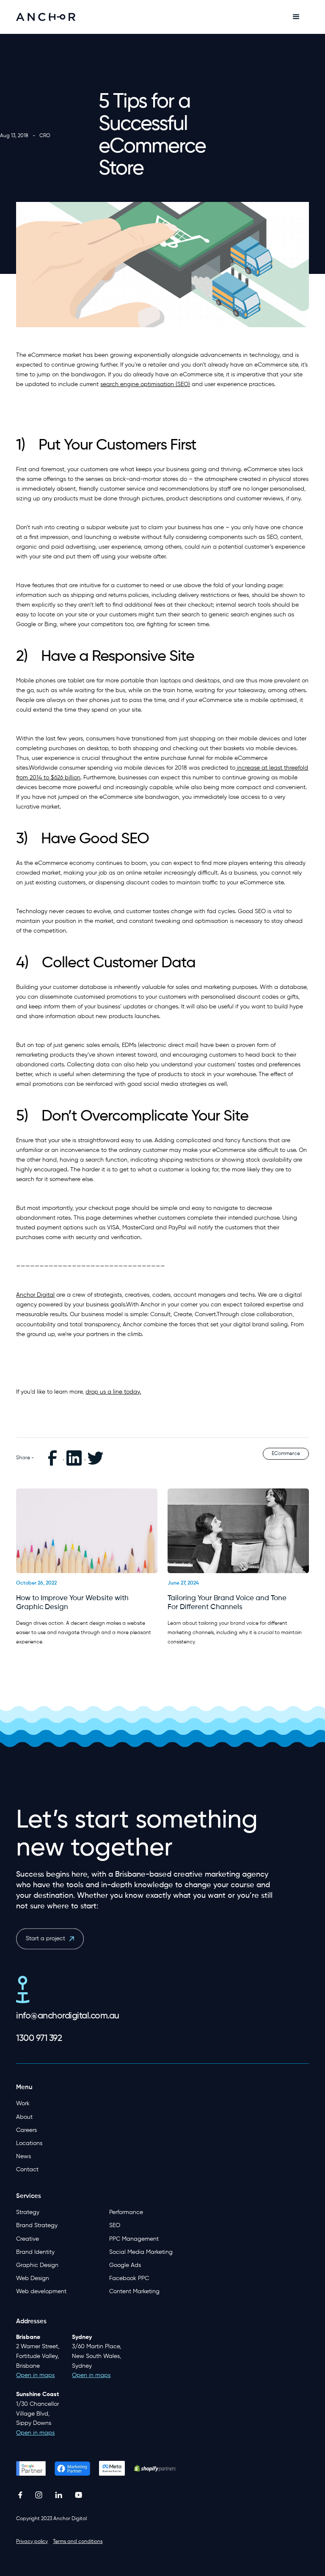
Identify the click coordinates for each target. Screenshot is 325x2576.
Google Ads (125, 2265)
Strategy (28, 2212)
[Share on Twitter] (96, 1458)
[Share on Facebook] (53, 1458)
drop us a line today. (113, 1392)
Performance (126, 2212)
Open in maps (35, 2433)
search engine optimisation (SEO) (145, 384)
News (23, 2156)
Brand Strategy (37, 2225)
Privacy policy (32, 2542)
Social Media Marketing (141, 2252)
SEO (115, 2225)
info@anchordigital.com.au (68, 2016)
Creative (28, 2239)
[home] (46, 17)
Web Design (33, 2278)
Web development (41, 2292)
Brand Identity (35, 2252)
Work (23, 2104)
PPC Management (134, 2239)
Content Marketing (134, 2292)
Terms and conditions (78, 2542)
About (24, 2117)
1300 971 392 (39, 2039)
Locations (29, 2143)
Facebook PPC (129, 2278)
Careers (26, 2130)
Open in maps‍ (35, 2375)
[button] (296, 17)
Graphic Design (37, 2265)
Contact (27, 2170)
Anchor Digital (35, 1295)
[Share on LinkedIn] (75, 1458)
